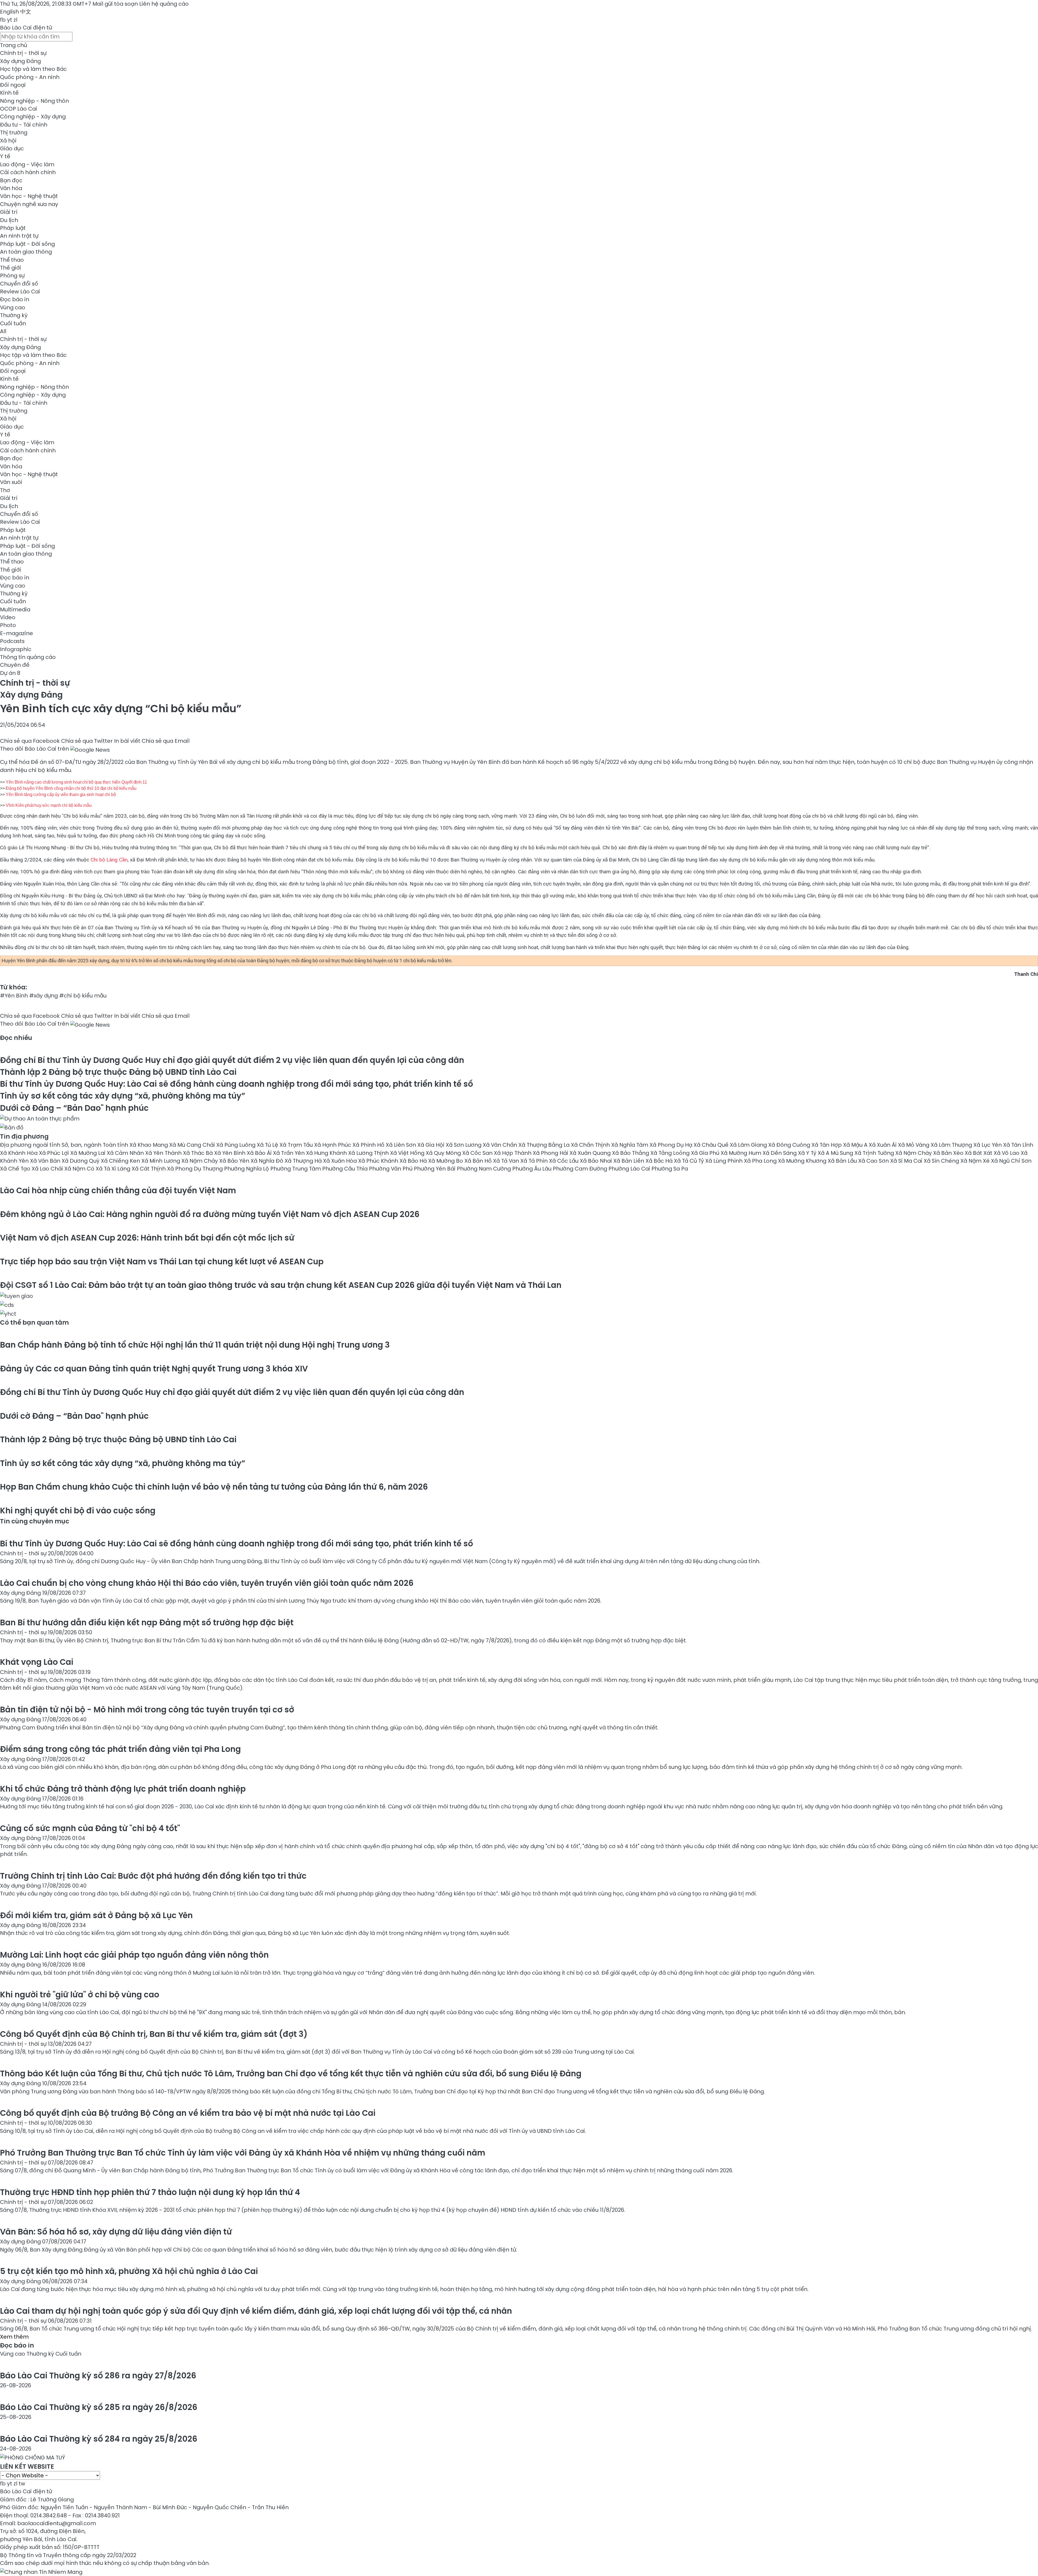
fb (3, 20)
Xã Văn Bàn (46, 1161)
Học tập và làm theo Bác (33, 69)
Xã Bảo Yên (235, 1161)
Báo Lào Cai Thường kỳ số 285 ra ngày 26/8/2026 (99, 2407)
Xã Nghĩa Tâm (630, 1145)
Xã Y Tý (808, 1153)
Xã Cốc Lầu (564, 1161)
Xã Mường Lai (89, 1153)
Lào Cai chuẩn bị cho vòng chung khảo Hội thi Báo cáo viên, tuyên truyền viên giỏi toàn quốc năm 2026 (207, 1583)
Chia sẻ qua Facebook (30, 741)
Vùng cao (13, 307)
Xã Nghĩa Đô (268, 1161)
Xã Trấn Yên (290, 1153)
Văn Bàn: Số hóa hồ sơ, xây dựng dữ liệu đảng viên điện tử (116, 2232)
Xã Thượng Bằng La (545, 1145)
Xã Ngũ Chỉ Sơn (1011, 1161)
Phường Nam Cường (485, 1169)
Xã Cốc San (478, 1153)
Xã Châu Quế (712, 1145)
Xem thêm (14, 2337)
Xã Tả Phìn (535, 1161)
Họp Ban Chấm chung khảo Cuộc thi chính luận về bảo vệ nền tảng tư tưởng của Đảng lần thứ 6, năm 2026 (214, 1487)
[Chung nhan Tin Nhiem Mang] (41, 2571)
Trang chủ (14, 45)
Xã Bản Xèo (949, 1153)
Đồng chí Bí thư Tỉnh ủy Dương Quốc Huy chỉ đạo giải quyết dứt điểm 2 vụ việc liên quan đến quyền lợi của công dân (232, 1060)
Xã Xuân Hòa (341, 1161)
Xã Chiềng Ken (121, 1161)
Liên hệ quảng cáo (164, 4)
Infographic (16, 649)
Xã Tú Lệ (268, 1145)
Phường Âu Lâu (533, 1169)
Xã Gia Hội (432, 1145)
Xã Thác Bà (199, 1153)
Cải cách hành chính (28, 172)
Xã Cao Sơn (874, 1161)
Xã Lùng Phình (725, 1161)
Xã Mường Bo (446, 1161)
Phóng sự (12, 276)
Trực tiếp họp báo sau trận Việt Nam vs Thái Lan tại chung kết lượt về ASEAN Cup (162, 1262)
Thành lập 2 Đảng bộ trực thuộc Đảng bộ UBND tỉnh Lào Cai (118, 1072)
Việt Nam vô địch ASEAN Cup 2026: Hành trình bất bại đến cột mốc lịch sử (147, 1238)
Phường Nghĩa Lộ (247, 1169)
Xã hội (8, 141)
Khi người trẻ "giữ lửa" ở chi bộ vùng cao (80, 1995)
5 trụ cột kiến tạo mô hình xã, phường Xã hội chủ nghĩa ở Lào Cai (129, 2271)
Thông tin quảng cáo (28, 657)
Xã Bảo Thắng (631, 1153)
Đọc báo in (15, 299)
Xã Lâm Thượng (952, 1145)
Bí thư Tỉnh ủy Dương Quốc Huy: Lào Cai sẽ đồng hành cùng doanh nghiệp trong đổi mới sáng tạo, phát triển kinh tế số (237, 1084)
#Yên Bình (14, 996)
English (9, 12)
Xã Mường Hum (742, 1153)
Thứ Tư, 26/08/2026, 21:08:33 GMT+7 (46, 4)
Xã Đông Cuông (790, 1145)
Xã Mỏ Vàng (914, 1145)
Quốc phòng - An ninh (30, 77)
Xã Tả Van (507, 1161)
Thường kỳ (14, 315)
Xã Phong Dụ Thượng (196, 1169)
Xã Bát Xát (979, 1153)
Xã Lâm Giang (749, 1145)
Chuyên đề (15, 665)
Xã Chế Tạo (16, 1169)
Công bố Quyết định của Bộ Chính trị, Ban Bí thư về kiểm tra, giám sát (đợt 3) (154, 2034)
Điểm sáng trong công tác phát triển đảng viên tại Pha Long (120, 1749)
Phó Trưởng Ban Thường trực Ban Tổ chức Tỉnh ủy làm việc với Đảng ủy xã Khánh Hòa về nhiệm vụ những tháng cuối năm (243, 2153)
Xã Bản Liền (629, 1161)
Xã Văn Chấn (501, 1145)
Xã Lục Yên (988, 1145)
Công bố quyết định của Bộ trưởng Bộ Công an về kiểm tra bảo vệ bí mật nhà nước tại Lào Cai (188, 2113)
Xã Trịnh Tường (875, 1153)
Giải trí (9, 212)
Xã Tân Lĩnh (1018, 1145)
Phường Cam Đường (581, 1169)
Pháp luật (13, 228)
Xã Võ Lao (1007, 1153)
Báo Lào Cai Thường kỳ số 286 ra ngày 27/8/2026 (98, 2376)
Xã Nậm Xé (976, 1161)
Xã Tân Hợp (827, 1145)
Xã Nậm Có (80, 1169)
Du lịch (9, 220)
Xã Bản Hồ (479, 1161)
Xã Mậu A (856, 1145)
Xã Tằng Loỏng (671, 1153)
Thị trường (14, 132)
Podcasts (12, 641)
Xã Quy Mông (444, 1153)
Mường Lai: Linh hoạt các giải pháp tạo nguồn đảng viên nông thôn (134, 1955)
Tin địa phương (24, 1136)
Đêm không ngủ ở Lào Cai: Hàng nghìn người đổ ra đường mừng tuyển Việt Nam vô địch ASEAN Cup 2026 (210, 1214)
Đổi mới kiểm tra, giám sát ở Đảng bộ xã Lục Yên (96, 1915)
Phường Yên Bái (435, 1169)
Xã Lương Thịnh (369, 1153)
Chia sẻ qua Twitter (87, 741)
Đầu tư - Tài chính (24, 125)
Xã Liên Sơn (402, 1145)
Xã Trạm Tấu (297, 1145)
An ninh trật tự (19, 236)
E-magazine (16, 633)
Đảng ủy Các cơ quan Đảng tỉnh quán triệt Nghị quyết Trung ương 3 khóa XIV (154, 1369)
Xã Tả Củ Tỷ (690, 1161)
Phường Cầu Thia (346, 1169)
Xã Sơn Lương (464, 1145)
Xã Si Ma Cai (907, 1161)
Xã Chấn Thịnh (591, 1145)
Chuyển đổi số (19, 284)
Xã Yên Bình (230, 1153)
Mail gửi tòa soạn (116, 4)
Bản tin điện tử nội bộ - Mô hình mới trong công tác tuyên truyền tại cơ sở (147, 1710)
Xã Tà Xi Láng (114, 1169)
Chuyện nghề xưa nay (29, 204)
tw (22, 2484)
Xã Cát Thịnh (149, 1169)
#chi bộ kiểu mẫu (83, 996)
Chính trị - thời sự (23, 53)
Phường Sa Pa (670, 1169)
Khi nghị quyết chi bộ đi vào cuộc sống (78, 1511)
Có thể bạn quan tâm (34, 1322)
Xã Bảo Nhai (597, 1161)
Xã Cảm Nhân (126, 1153)
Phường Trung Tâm (296, 1169)
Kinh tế (9, 93)
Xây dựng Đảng (20, 61)
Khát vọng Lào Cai (37, 1662)
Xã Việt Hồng (408, 1153)
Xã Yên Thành (164, 1153)
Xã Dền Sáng (780, 1153)
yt (10, 20)
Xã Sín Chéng (942, 1161)
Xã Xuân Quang (591, 1153)
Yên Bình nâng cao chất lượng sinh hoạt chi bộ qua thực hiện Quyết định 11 (76, 782)
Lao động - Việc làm (27, 164)
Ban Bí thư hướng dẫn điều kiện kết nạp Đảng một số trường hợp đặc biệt (147, 1622)
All (3, 331)
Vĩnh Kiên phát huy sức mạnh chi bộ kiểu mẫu (49, 805)
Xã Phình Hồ (369, 1145)
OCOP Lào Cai (19, 109)
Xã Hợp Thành (513, 1153)
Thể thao (12, 260)
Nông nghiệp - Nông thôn (34, 101)
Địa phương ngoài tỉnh (31, 1145)
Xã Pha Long (761, 1161)
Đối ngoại (13, 85)
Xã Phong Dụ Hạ (672, 1145)
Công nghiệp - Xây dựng (33, 117)
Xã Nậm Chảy (200, 1161)
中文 (26, 12)
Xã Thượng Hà (304, 1161)
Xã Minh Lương (161, 1161)
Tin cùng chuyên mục (35, 1521)
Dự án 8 (10, 673)
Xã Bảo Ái (260, 1153)
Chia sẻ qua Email (166, 741)
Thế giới (11, 268)
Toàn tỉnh (116, 1145)
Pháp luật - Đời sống (27, 244)
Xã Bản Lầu (843, 1161)
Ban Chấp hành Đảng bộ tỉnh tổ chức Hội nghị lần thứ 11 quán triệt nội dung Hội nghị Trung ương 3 (195, 1345)
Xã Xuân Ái (883, 1145)
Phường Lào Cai (630, 1169)
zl (15, 20)
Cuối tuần (13, 323)
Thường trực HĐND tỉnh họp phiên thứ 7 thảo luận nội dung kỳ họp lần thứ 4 (150, 2192)
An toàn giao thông (26, 252)
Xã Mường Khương (803, 1161)
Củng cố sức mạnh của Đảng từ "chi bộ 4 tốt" (90, 1828)
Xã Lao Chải (48, 1169)
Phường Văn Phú (391, 1169)
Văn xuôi (11, 482)
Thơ (5, 490)
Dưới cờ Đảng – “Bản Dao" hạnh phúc (74, 1108)
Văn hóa (11, 188)
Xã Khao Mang (149, 1145)
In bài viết (127, 741)
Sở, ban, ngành (82, 1145)
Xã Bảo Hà (414, 1161)
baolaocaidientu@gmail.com (57, 2523)
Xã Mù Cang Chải (193, 1145)
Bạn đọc (11, 180)
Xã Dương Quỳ (81, 1161)
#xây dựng (44, 996)
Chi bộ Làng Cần (109, 860)
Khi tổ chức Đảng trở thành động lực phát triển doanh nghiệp (123, 1789)
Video (8, 617)
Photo (8, 625)
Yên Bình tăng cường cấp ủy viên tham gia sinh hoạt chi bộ (61, 795)
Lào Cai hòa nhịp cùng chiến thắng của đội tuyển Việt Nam (118, 1190)
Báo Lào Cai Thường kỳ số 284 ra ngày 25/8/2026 (99, 2439)
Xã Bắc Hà (660, 1161)
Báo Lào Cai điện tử (26, 28)
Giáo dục (12, 148)
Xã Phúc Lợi (55, 1153)
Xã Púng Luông (237, 1145)
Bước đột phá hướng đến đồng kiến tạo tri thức (153, 1876)
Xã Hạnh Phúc (333, 1145)
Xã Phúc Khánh (379, 1161)
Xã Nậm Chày (914, 1153)
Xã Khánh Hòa (19, 1153)
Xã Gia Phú (706, 1153)
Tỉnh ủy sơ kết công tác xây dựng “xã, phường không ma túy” (123, 1096)
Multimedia (15, 609)
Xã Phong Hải (551, 1153)
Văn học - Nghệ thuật (29, 196)
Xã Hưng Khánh (327, 1153)
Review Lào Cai (20, 291)
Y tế (5, 156)
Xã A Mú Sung (836, 1153)
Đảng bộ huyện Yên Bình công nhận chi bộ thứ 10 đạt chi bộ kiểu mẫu (71, 788)
